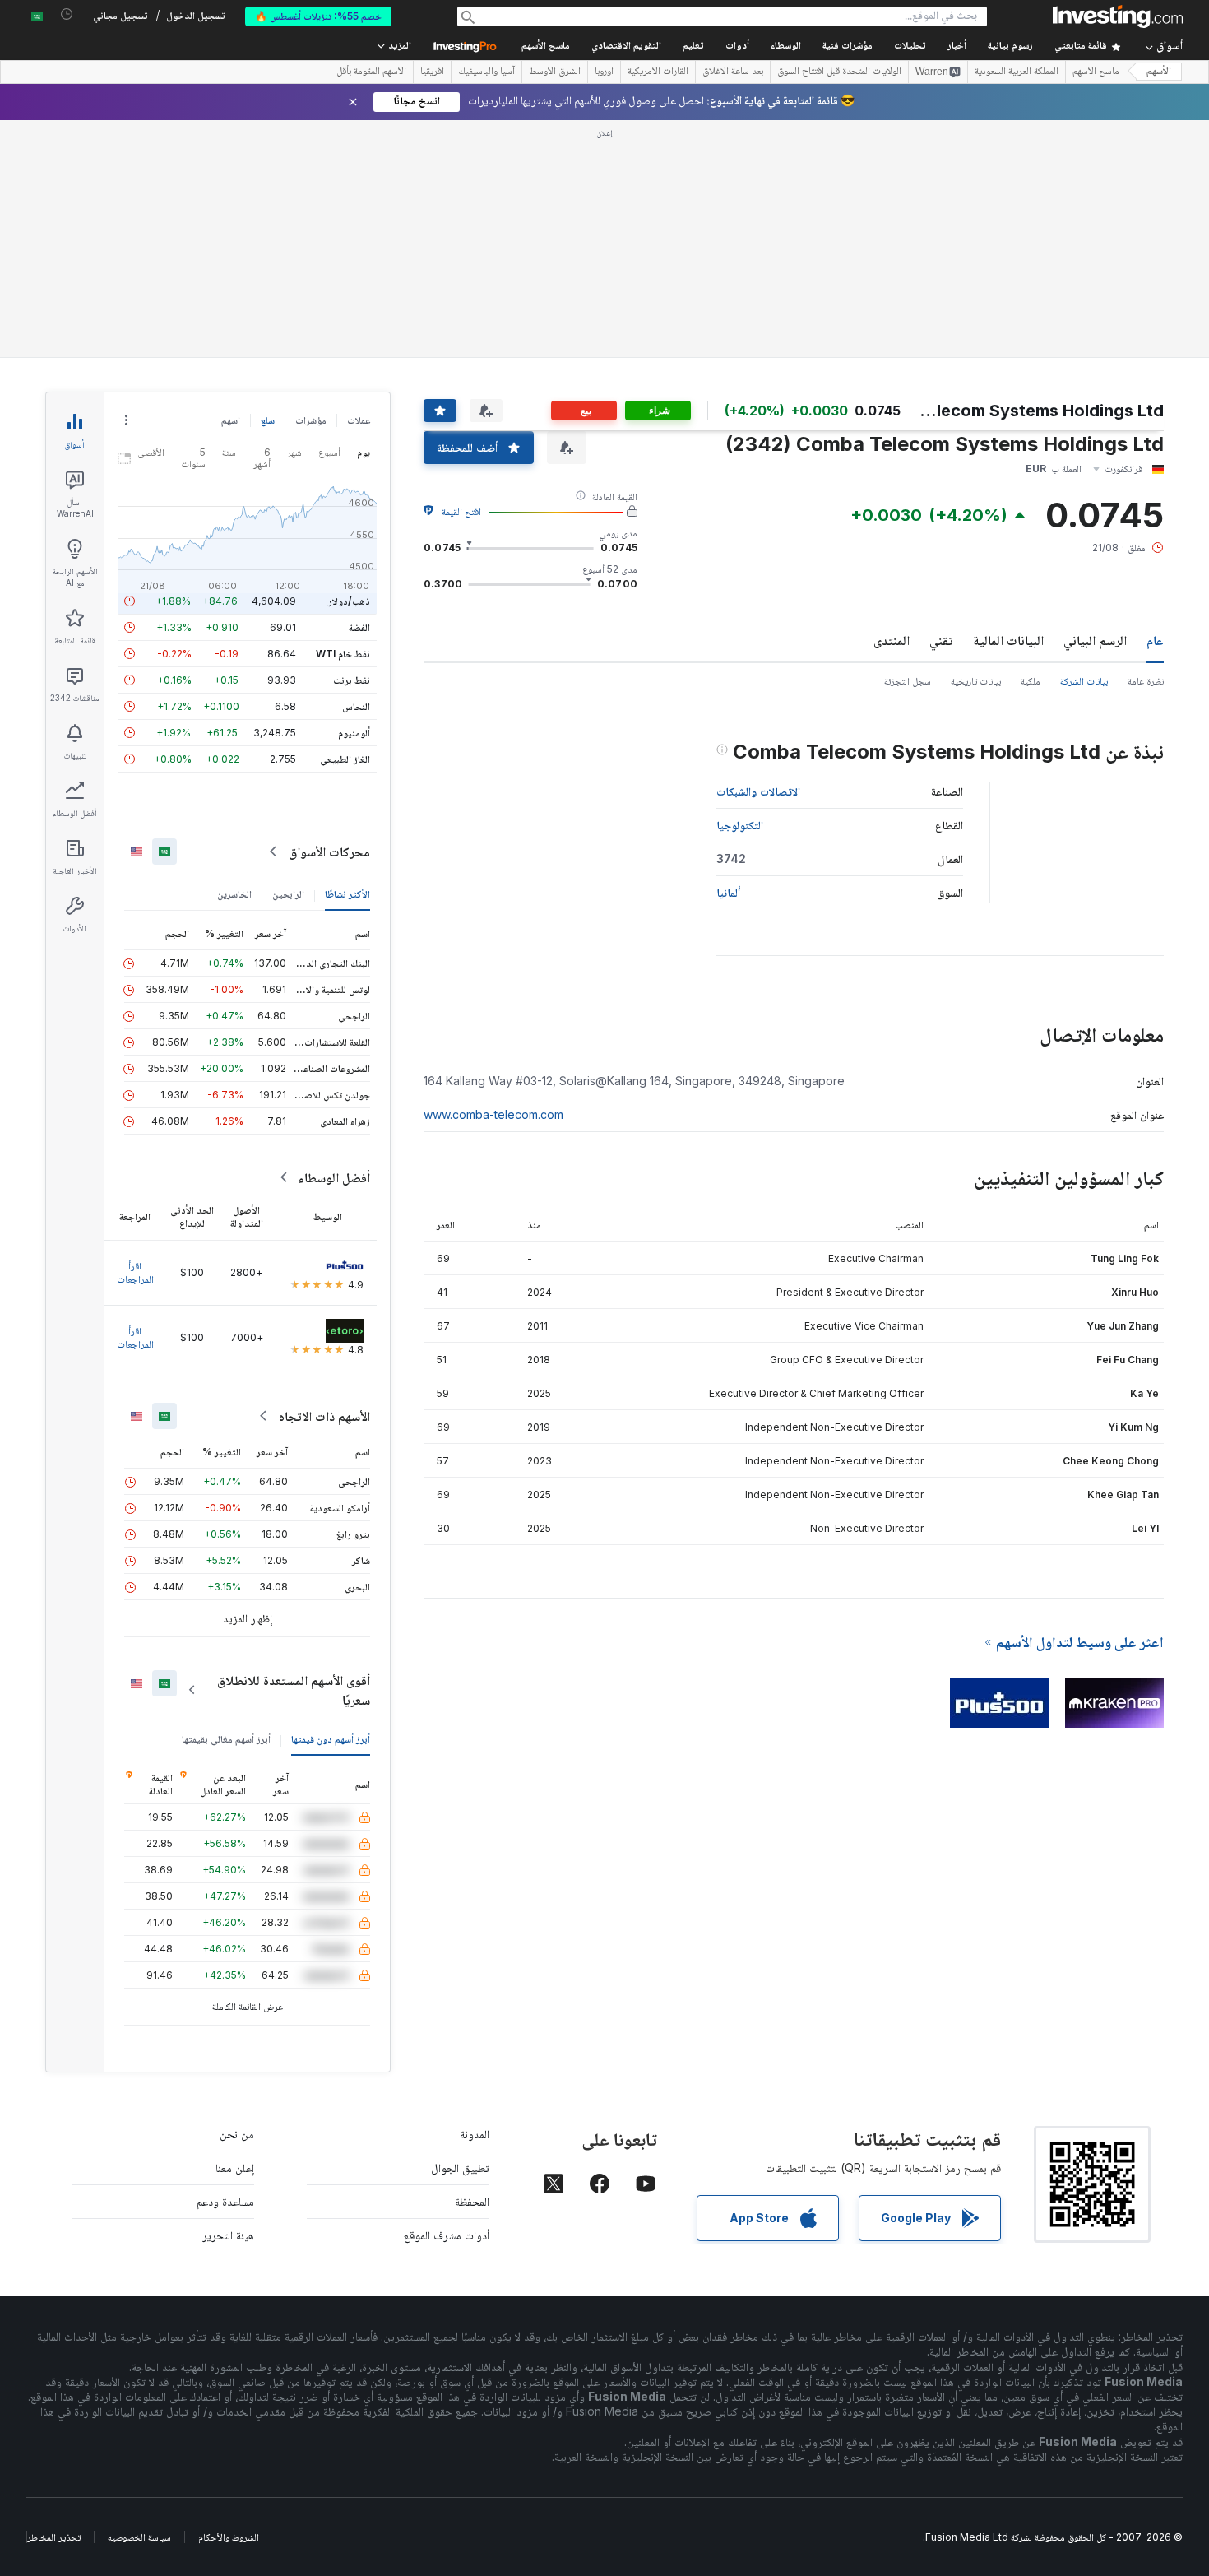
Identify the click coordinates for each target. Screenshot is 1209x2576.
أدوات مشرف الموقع (447, 1997)
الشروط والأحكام (229, 2299)
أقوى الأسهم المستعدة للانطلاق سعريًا (294, 1452)
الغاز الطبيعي (345, 521)
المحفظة (472, 1963)
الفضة (359, 390)
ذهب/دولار (349, 363)
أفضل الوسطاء (334, 940)
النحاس (356, 469)
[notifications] (67, 14)
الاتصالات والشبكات (758, 553)
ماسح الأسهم (546, 46)
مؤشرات (311, 182)
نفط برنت (352, 442)
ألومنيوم (354, 495)
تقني (941, 402)
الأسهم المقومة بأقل (371, 72)
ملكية (1031, 443)
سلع (268, 182)
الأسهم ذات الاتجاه (324, 1178)
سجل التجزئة (908, 443)
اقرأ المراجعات (135, 1035)
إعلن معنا (235, 1930)
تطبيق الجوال (460, 1930)
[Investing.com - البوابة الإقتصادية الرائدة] (1118, 16)
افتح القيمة (461, 274)
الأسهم (1159, 72)
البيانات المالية (1008, 402)
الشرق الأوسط (555, 72)
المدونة (475, 1896)
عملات (359, 182)
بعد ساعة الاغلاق (733, 72)
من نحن (237, 1896)
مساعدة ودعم (225, 1963)
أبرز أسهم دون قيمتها (331, 1501)
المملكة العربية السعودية (1017, 72)
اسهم (231, 182)
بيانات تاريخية (976, 443)
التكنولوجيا (740, 587)
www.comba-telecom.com (493, 877)
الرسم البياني (1095, 402)
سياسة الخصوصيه (139, 2299)
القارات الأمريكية (658, 72)
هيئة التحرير (228, 1997)
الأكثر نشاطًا (347, 656)
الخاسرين (234, 656)
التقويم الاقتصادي (626, 46)
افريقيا (432, 72)
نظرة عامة (1146, 443)
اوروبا (604, 72)
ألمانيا (728, 654)
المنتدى (892, 402)
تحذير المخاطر (54, 2299)
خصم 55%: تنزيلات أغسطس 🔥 (318, 16)
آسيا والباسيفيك (486, 72)
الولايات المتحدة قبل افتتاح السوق (839, 72)
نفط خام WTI (343, 416)
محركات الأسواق (329, 614)
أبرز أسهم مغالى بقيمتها (226, 1501)
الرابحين (288, 656)
